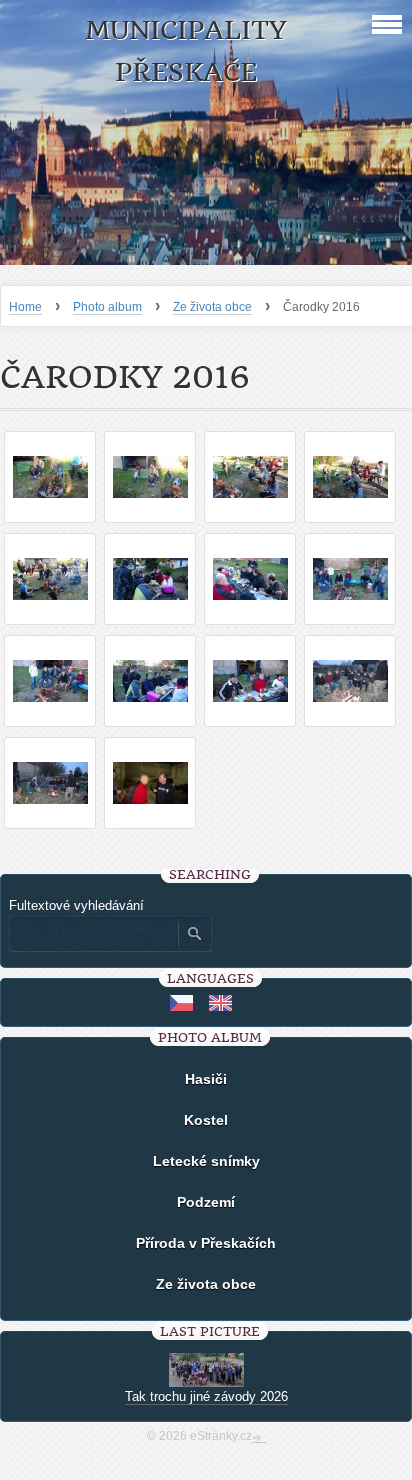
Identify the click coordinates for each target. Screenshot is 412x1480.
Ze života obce (212, 307)
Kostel (206, 1120)
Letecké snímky (206, 1161)
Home (25, 307)
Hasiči (206, 1079)
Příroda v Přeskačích (206, 1243)
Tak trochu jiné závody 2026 (206, 1396)
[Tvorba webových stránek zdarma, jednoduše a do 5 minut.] (259, 1438)
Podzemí (206, 1202)
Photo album (107, 307)
